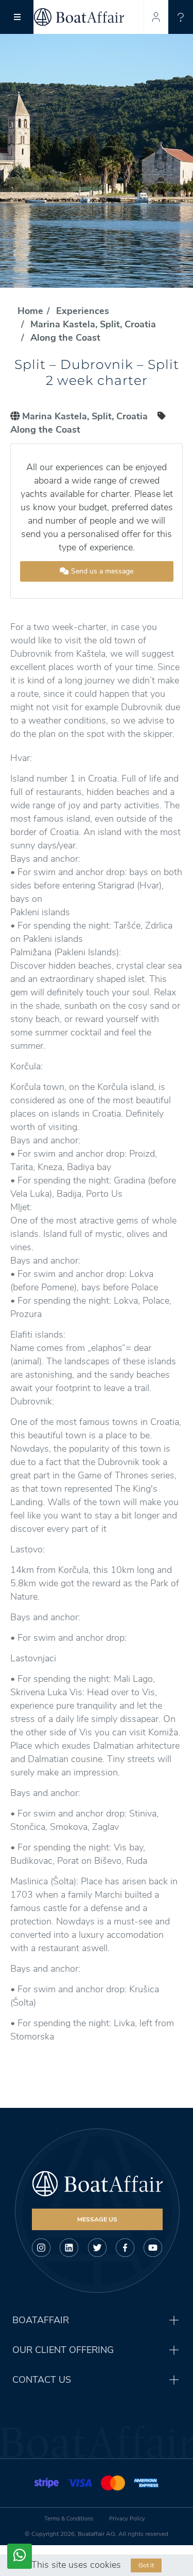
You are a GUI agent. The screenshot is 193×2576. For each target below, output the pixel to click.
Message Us (97, 2219)
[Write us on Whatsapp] (20, 2556)
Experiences (83, 311)
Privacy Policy (127, 2519)
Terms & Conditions (69, 2519)
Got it (146, 2565)
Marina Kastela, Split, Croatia (93, 324)
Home (30, 311)
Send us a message (101, 571)
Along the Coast (65, 338)
